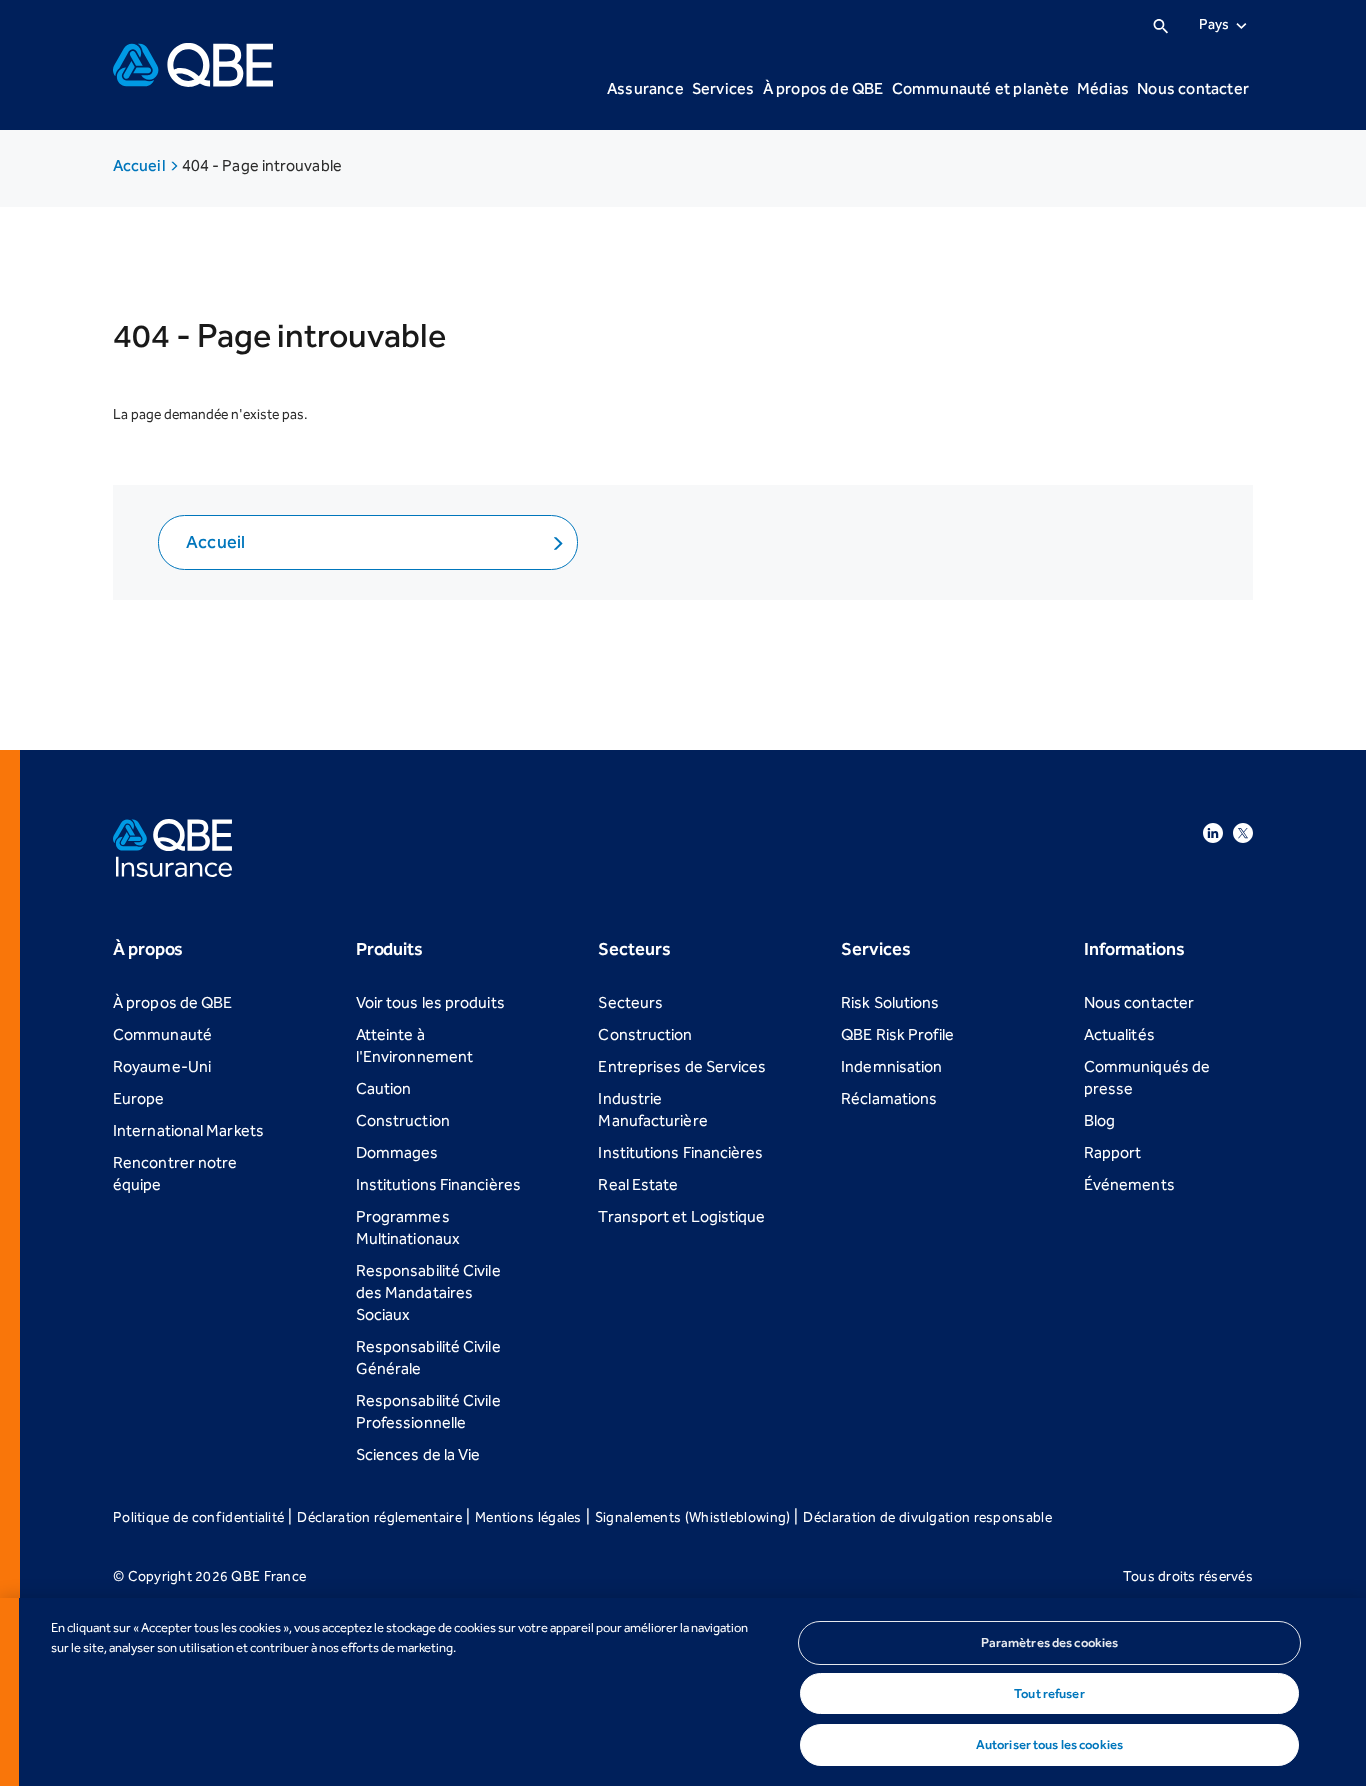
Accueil (141, 165)
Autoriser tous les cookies (1049, 1744)
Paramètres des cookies (1050, 1642)
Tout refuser (1049, 1693)
